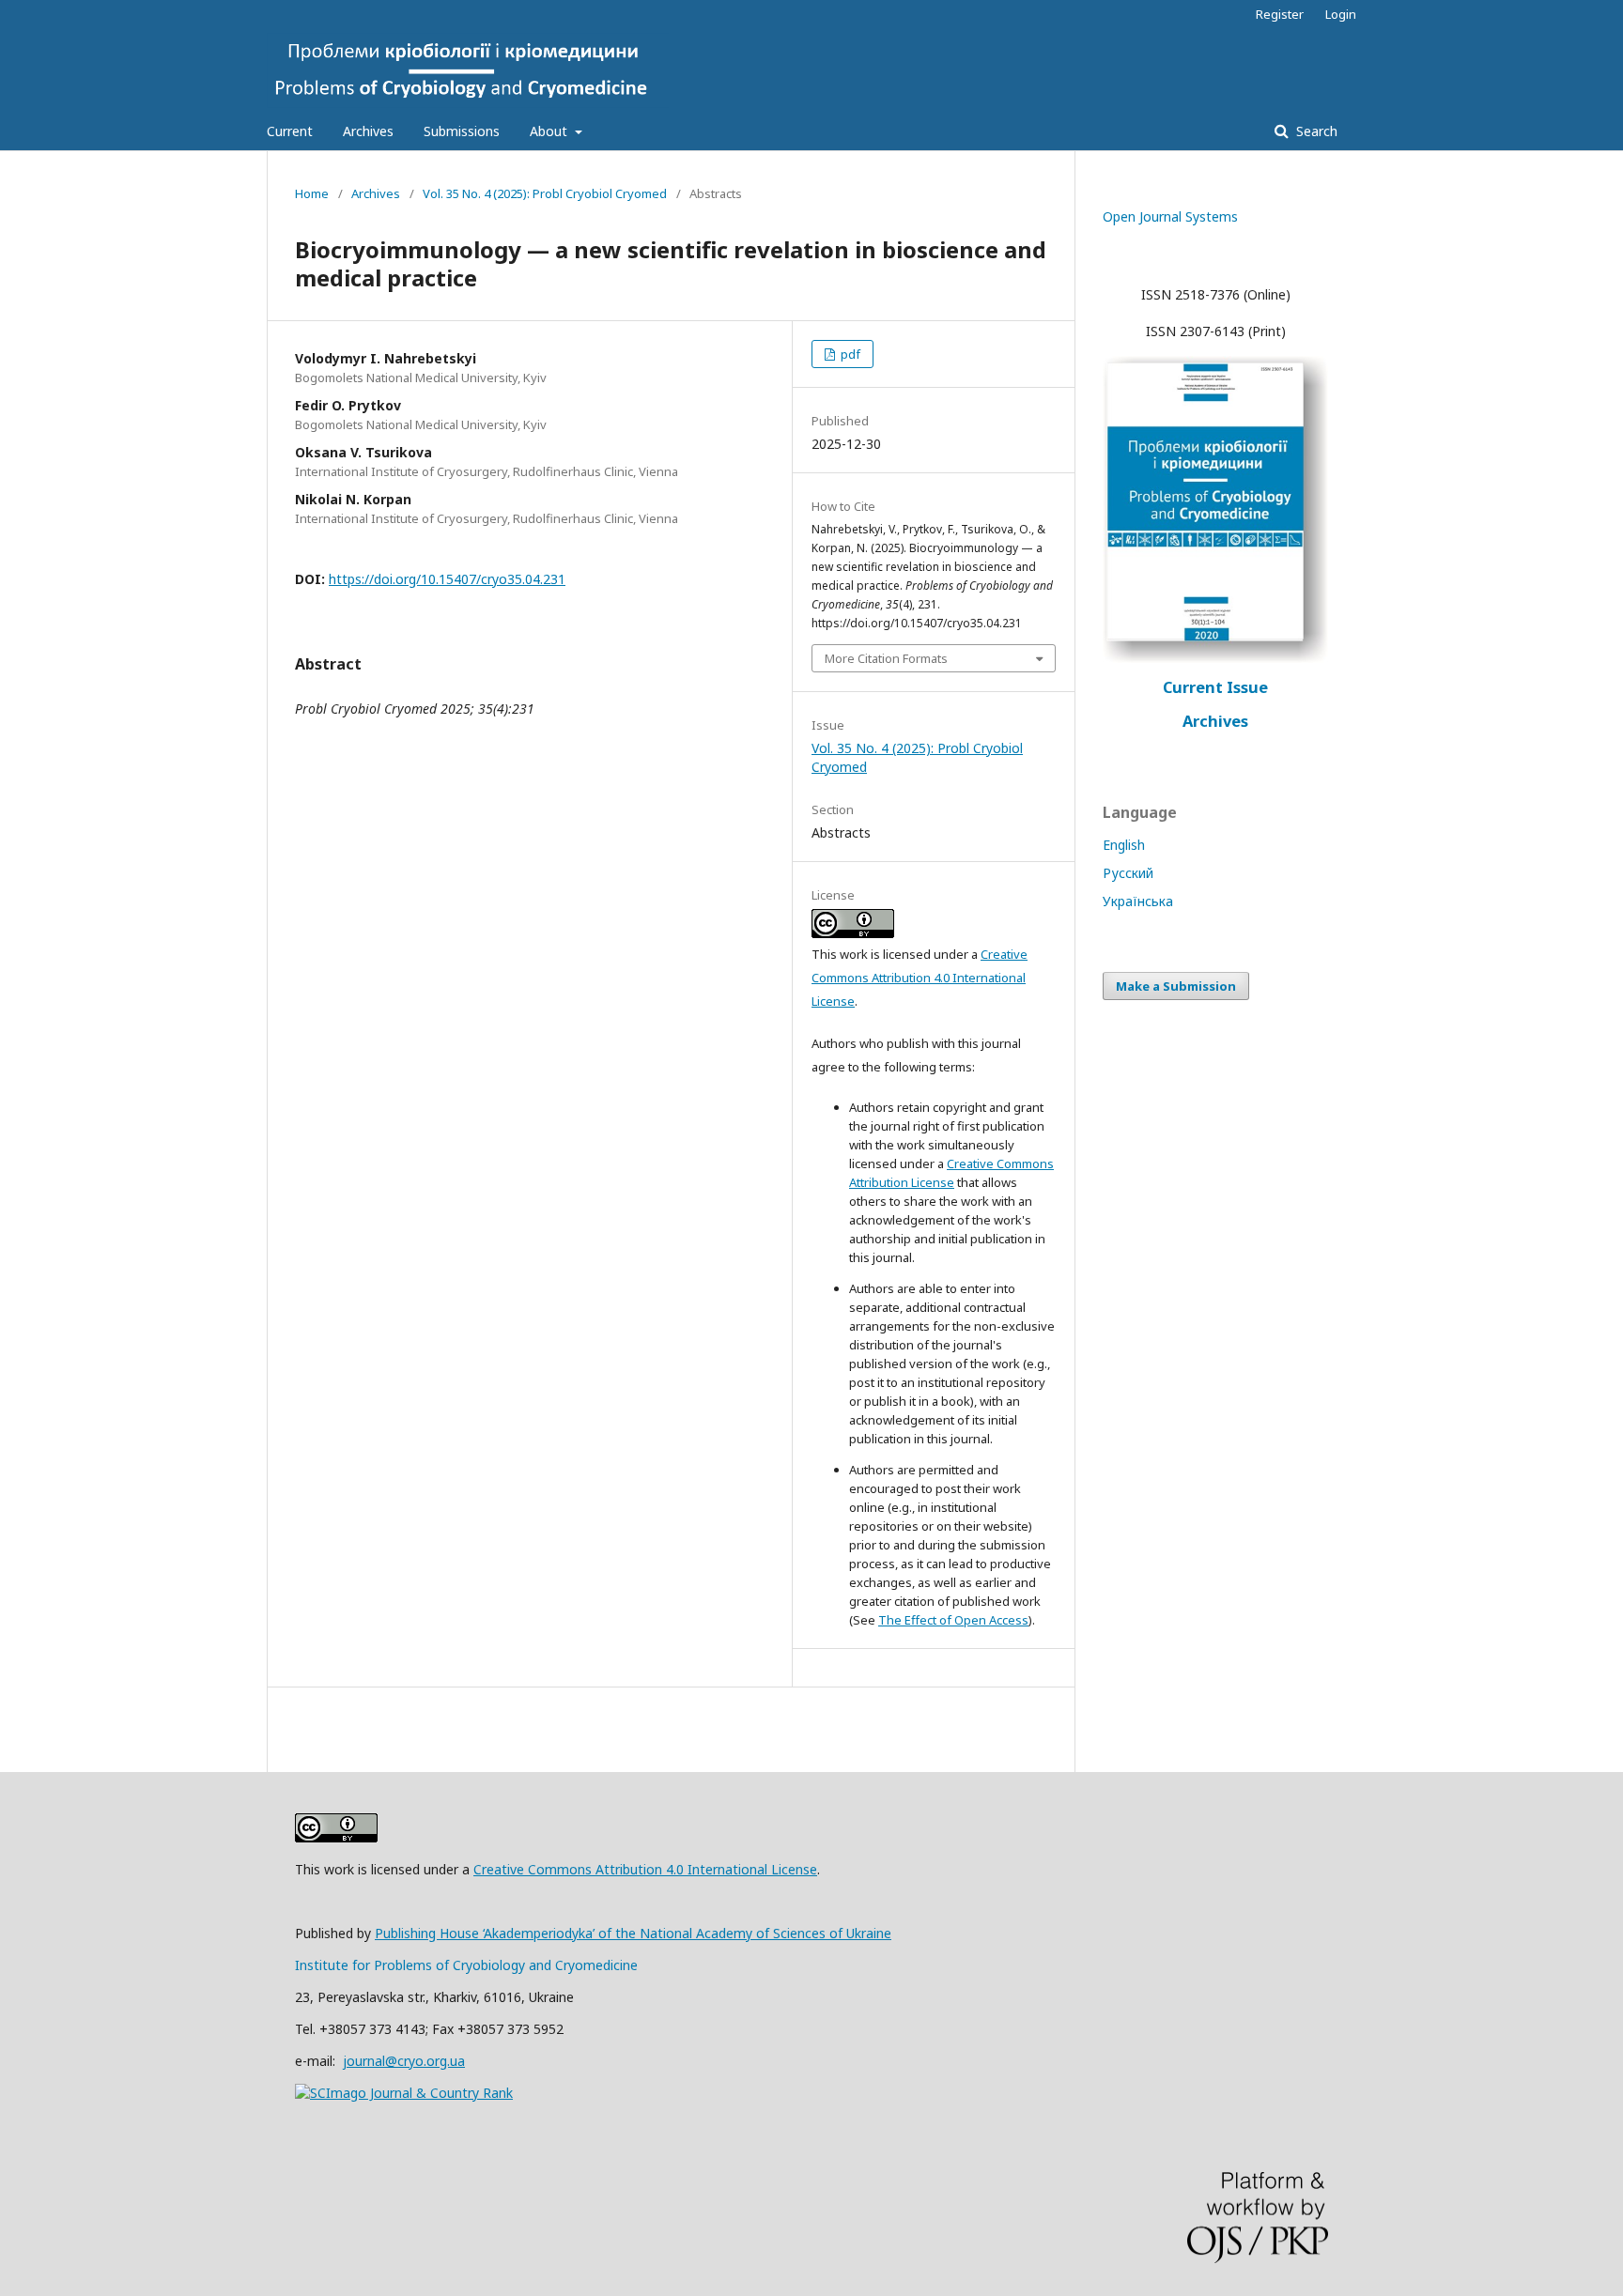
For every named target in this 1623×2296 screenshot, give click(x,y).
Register (1280, 14)
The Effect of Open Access (953, 1620)
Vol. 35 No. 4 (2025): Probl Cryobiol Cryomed (545, 193)
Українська (1138, 901)
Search (1315, 131)
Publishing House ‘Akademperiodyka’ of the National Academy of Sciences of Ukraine (633, 1933)
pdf (849, 354)
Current (290, 131)
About (550, 131)
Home (312, 193)
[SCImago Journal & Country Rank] (404, 2093)
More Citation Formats (886, 658)
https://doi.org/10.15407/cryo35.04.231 (447, 579)
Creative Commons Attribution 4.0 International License (920, 978)
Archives (368, 131)
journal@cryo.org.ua (404, 2061)
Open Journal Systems (1170, 216)
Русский (1128, 873)
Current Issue (1215, 687)
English (1124, 845)
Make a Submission (1176, 986)
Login (1341, 14)
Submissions (462, 131)
